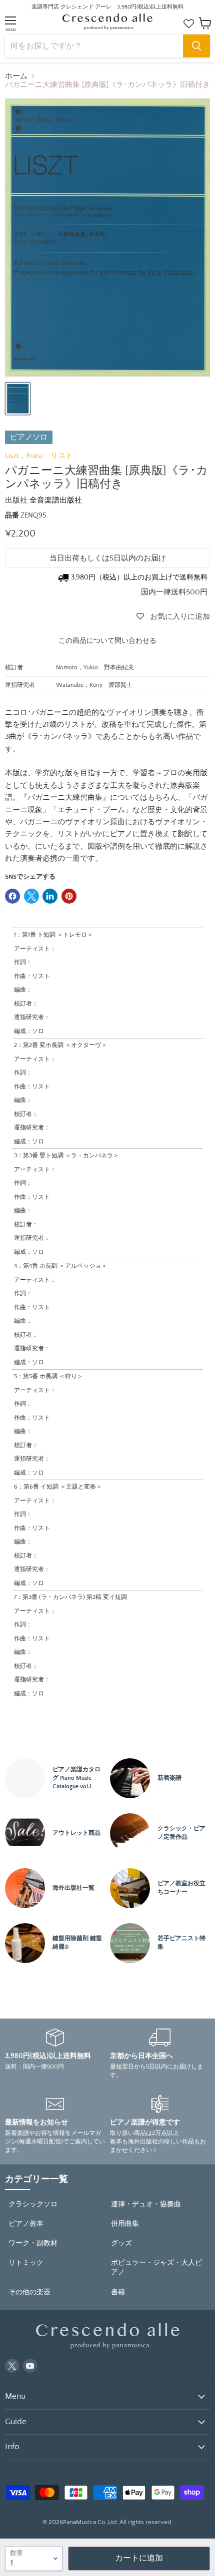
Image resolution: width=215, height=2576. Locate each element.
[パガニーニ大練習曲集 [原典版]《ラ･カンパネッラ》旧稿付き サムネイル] (18, 399)
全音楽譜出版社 (56, 500)
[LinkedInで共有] (50, 896)
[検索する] (196, 46)
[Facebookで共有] (12, 896)
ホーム (16, 76)
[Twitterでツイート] (31, 896)
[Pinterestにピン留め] (69, 896)
